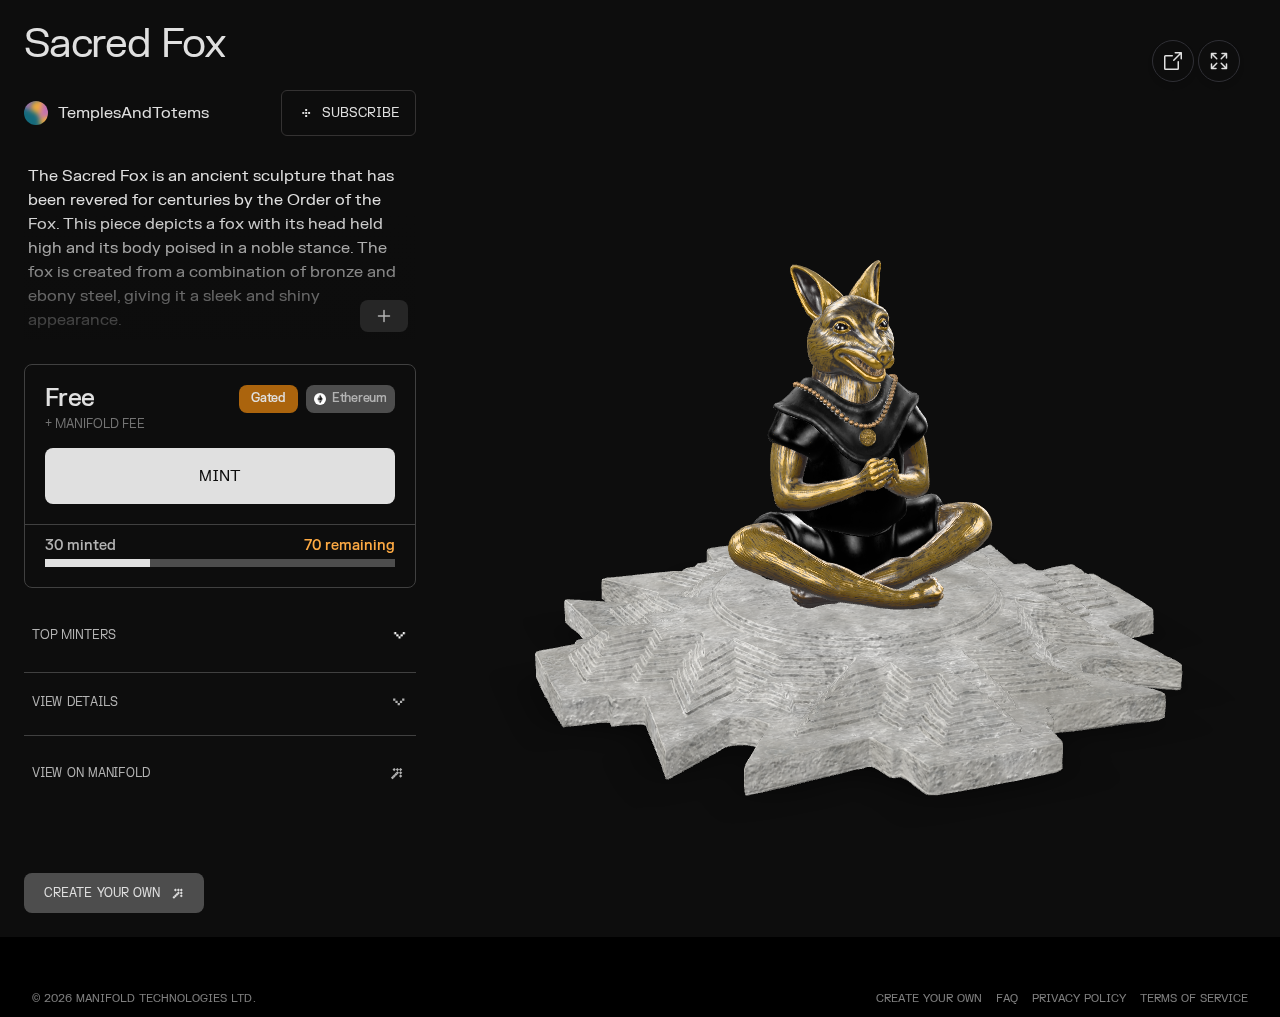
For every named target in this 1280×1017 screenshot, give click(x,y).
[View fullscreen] (1219, 61)
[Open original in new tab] (1173, 61)
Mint (220, 476)
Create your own (929, 998)
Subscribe (360, 113)
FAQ (1007, 998)
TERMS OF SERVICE (1194, 998)
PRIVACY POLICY (1079, 998)
